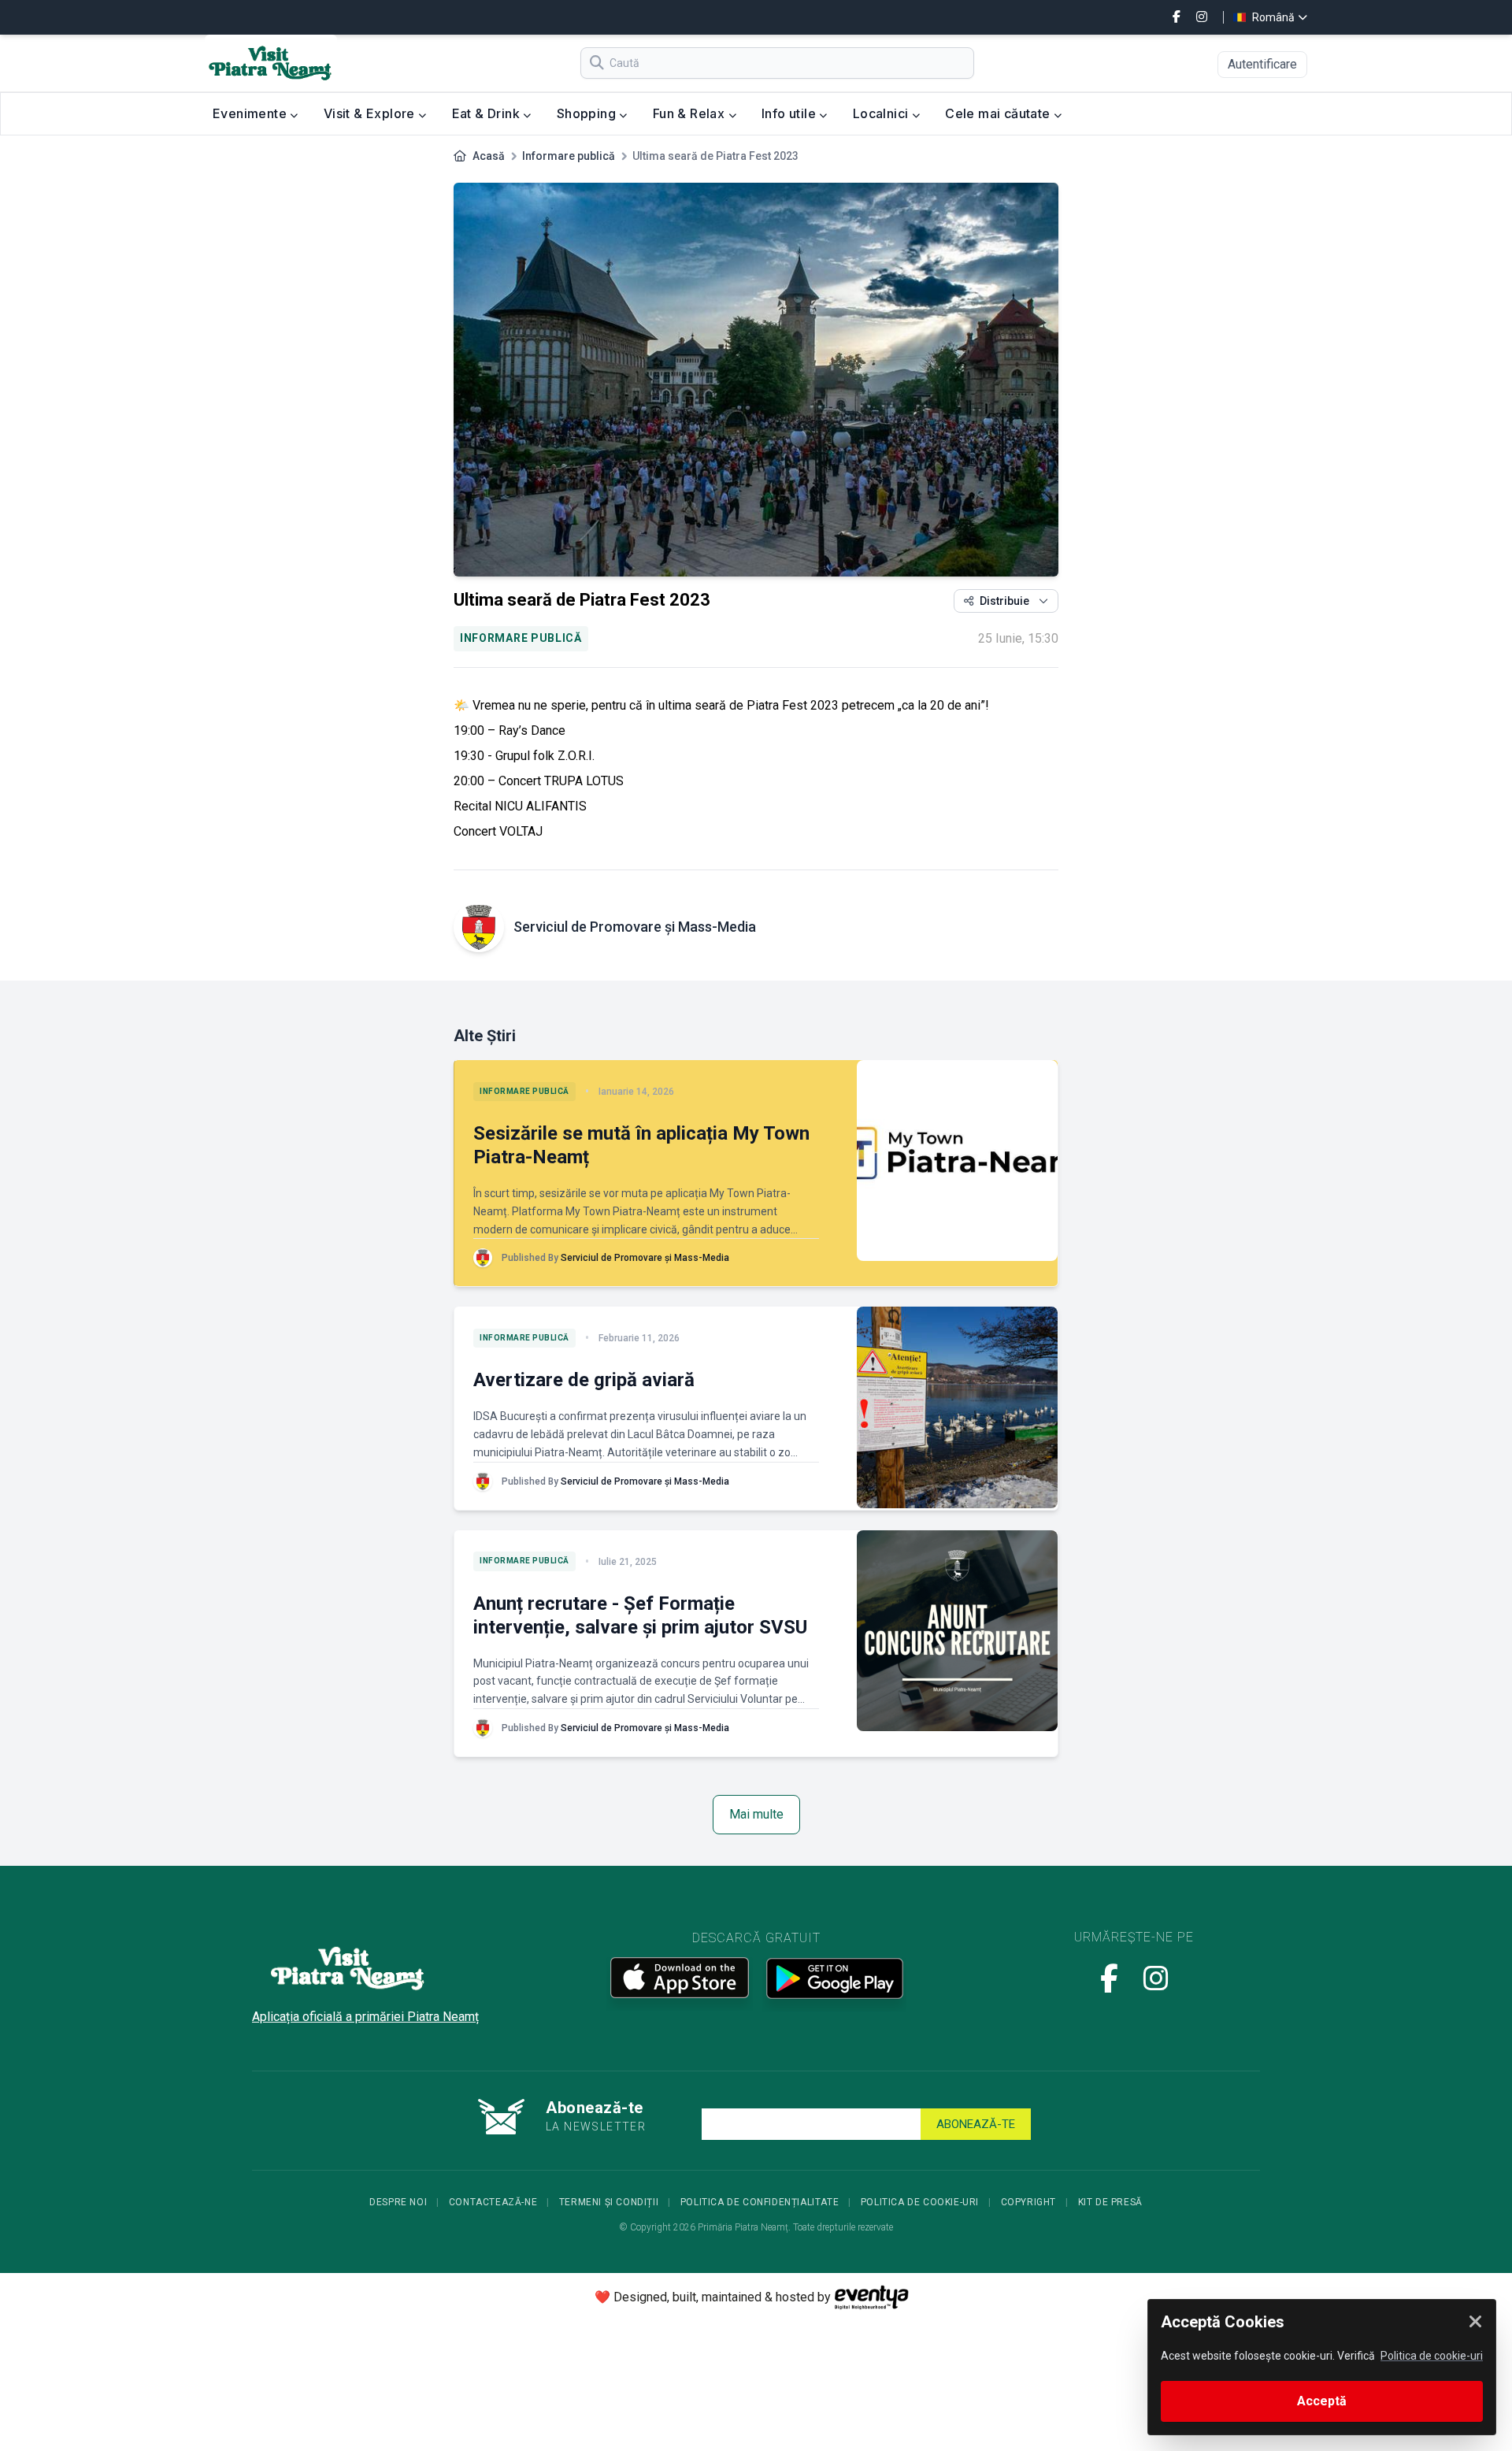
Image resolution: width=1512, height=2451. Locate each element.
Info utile (790, 113)
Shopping (588, 113)
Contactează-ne (493, 2202)
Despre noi (398, 2202)
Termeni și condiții (609, 2202)
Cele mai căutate (999, 113)
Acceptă (1322, 2401)
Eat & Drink (488, 113)
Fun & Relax (691, 113)
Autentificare (1262, 64)
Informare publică (569, 156)
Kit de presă (1110, 2202)
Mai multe (756, 1814)
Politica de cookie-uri (920, 2202)
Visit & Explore (371, 113)
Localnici (882, 113)
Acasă (489, 156)
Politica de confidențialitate (760, 2202)
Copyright (1028, 2202)
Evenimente (251, 113)
